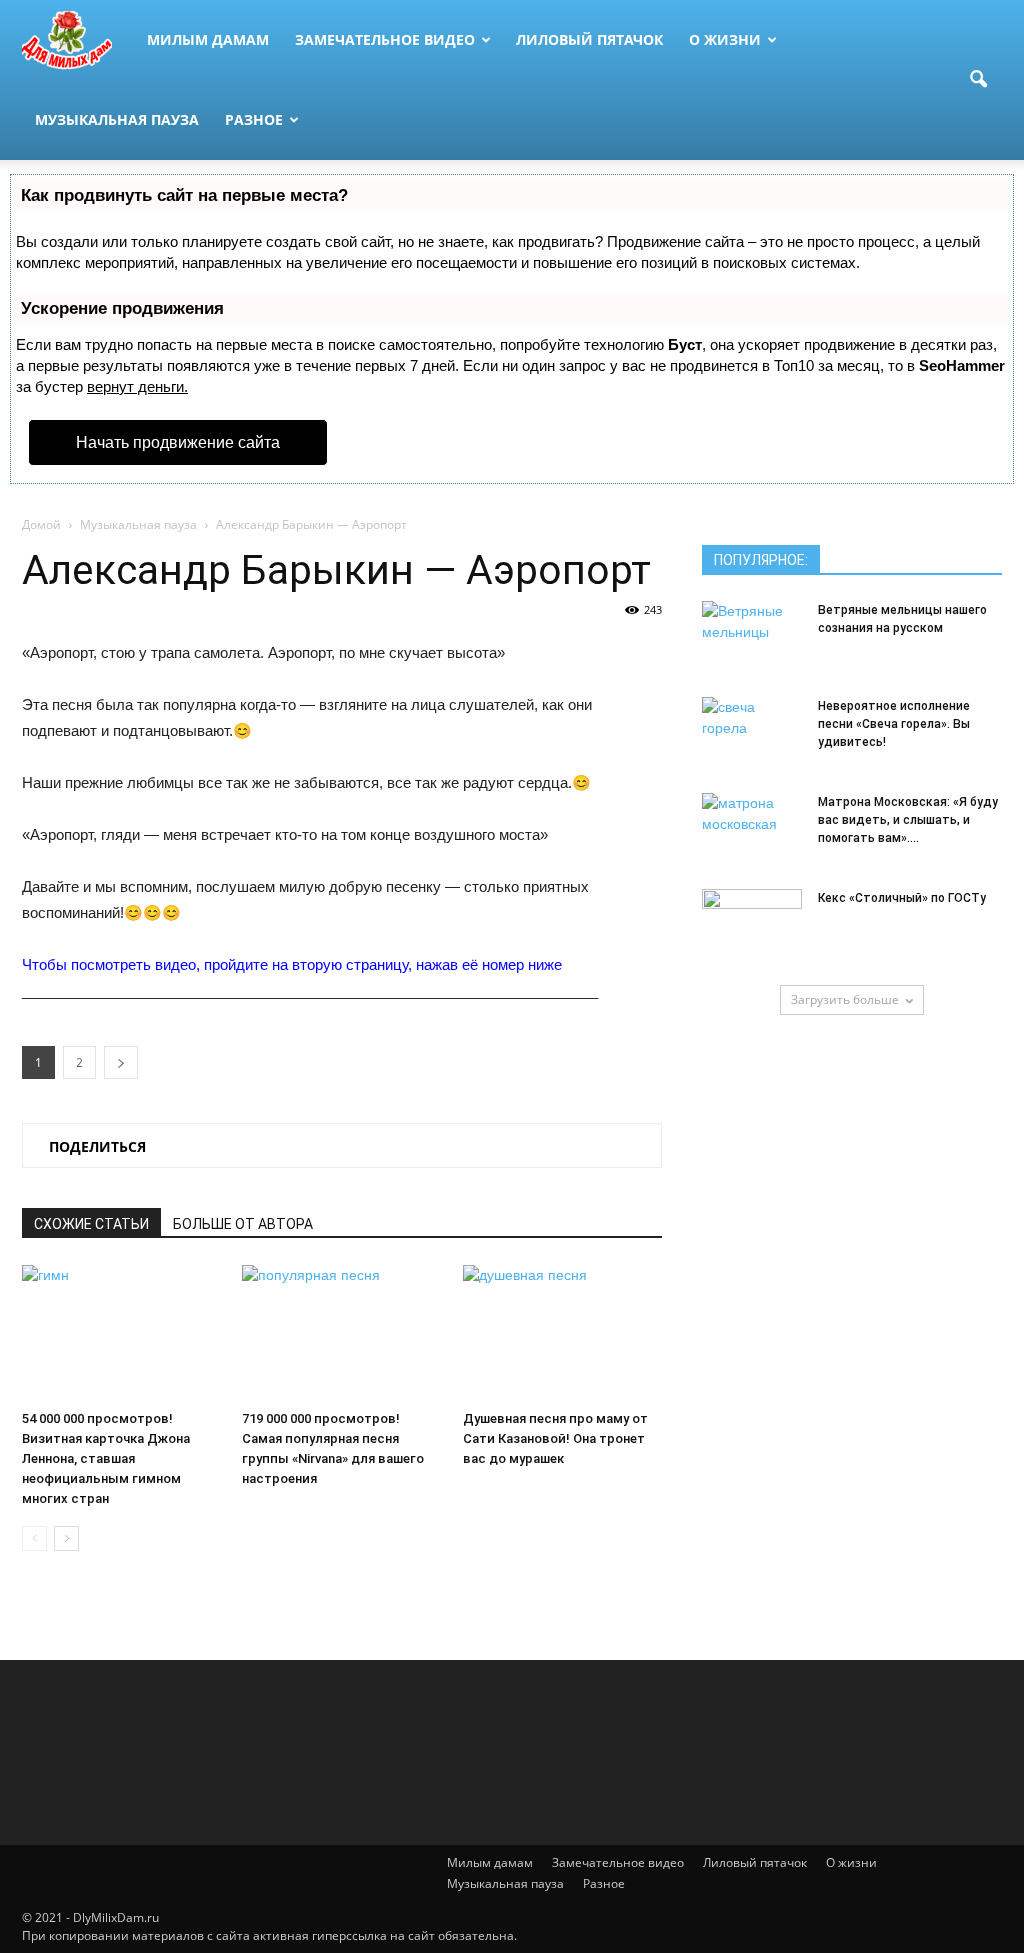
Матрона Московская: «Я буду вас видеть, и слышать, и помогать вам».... (908, 820)
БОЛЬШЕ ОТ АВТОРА (243, 1224)
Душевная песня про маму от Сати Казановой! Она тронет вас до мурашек (555, 1438)
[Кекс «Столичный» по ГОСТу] (752, 924)
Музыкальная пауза (117, 119)
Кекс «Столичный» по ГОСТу (902, 898)
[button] (978, 80)
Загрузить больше (845, 999)
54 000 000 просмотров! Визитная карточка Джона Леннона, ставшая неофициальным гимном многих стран (106, 1458)
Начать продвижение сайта (178, 442)
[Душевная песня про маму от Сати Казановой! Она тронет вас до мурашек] (562, 1333)
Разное (254, 119)
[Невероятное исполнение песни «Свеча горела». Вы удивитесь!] (752, 732)
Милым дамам (208, 39)
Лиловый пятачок (589, 39)
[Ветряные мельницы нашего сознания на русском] (752, 636)
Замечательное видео (385, 39)
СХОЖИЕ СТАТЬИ (91, 1224)
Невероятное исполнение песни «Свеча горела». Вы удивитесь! (894, 724)
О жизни (725, 39)
